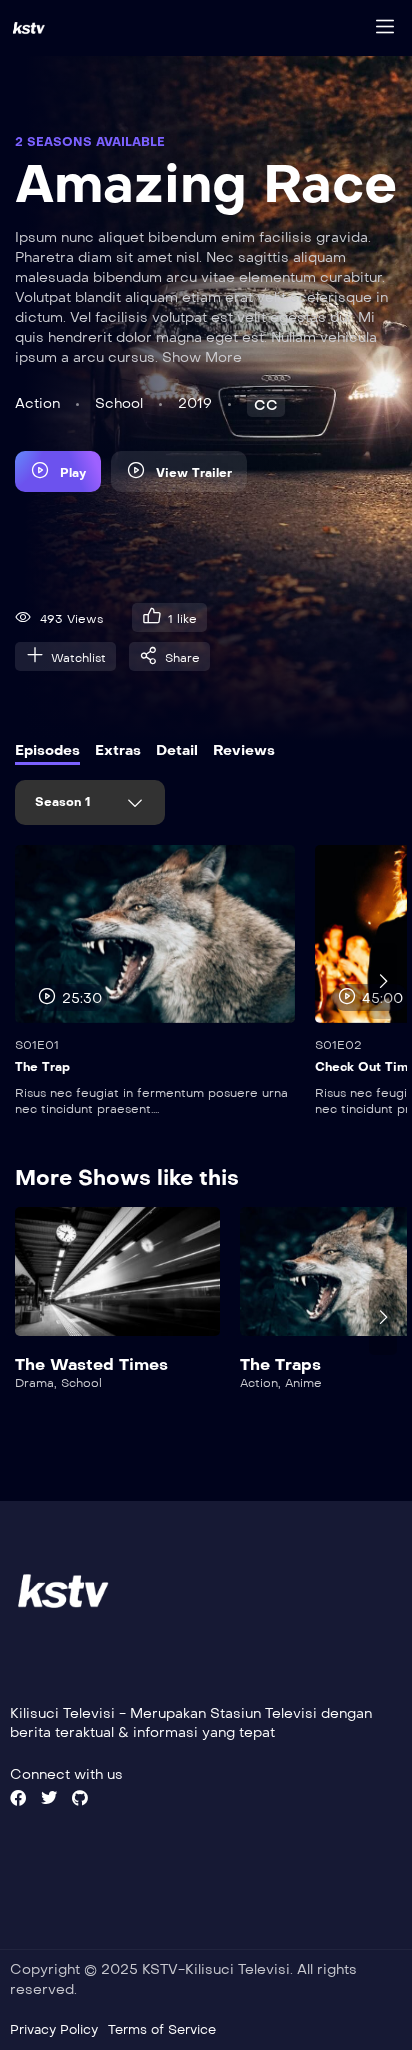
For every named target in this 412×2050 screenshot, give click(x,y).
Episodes (47, 750)
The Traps (280, 1364)
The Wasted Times (91, 1364)
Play (73, 473)
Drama (34, 1383)
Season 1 (65, 802)
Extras (118, 750)
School (119, 403)
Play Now (117, 1282)
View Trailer (194, 473)
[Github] (80, 1798)
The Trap (42, 1067)
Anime (303, 1383)
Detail (177, 750)
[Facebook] (18, 1798)
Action (37, 403)
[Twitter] (49, 1798)
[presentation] (29, 981)
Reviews (244, 750)
